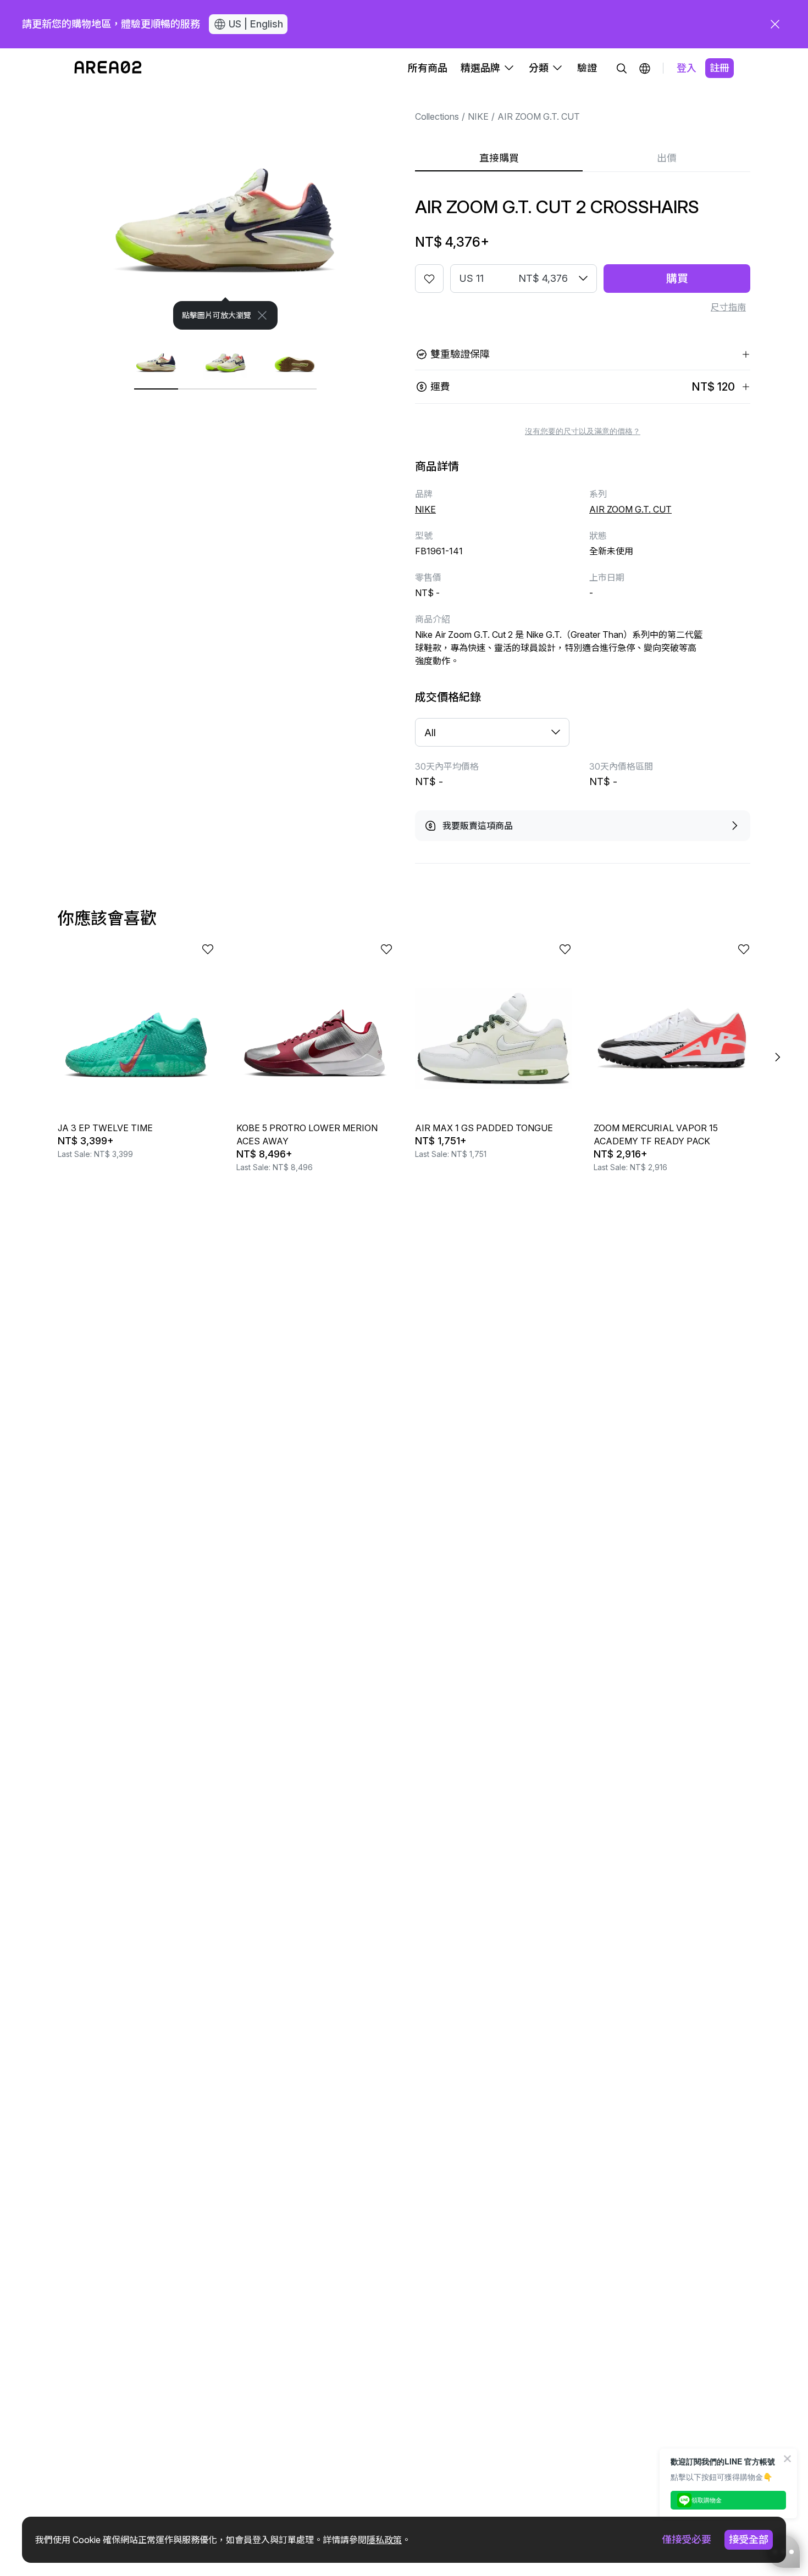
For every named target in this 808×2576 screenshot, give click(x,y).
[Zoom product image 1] (225, 209)
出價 (667, 158)
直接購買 (499, 158)
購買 (677, 279)
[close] (775, 24)
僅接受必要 (687, 2539)
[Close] (262, 315)
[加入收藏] (429, 279)
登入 (687, 68)
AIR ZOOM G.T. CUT (539, 116)
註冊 (720, 68)
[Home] (108, 68)
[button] (645, 68)
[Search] (622, 68)
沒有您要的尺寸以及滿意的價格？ (583, 431)
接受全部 (749, 2539)
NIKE (478, 116)
